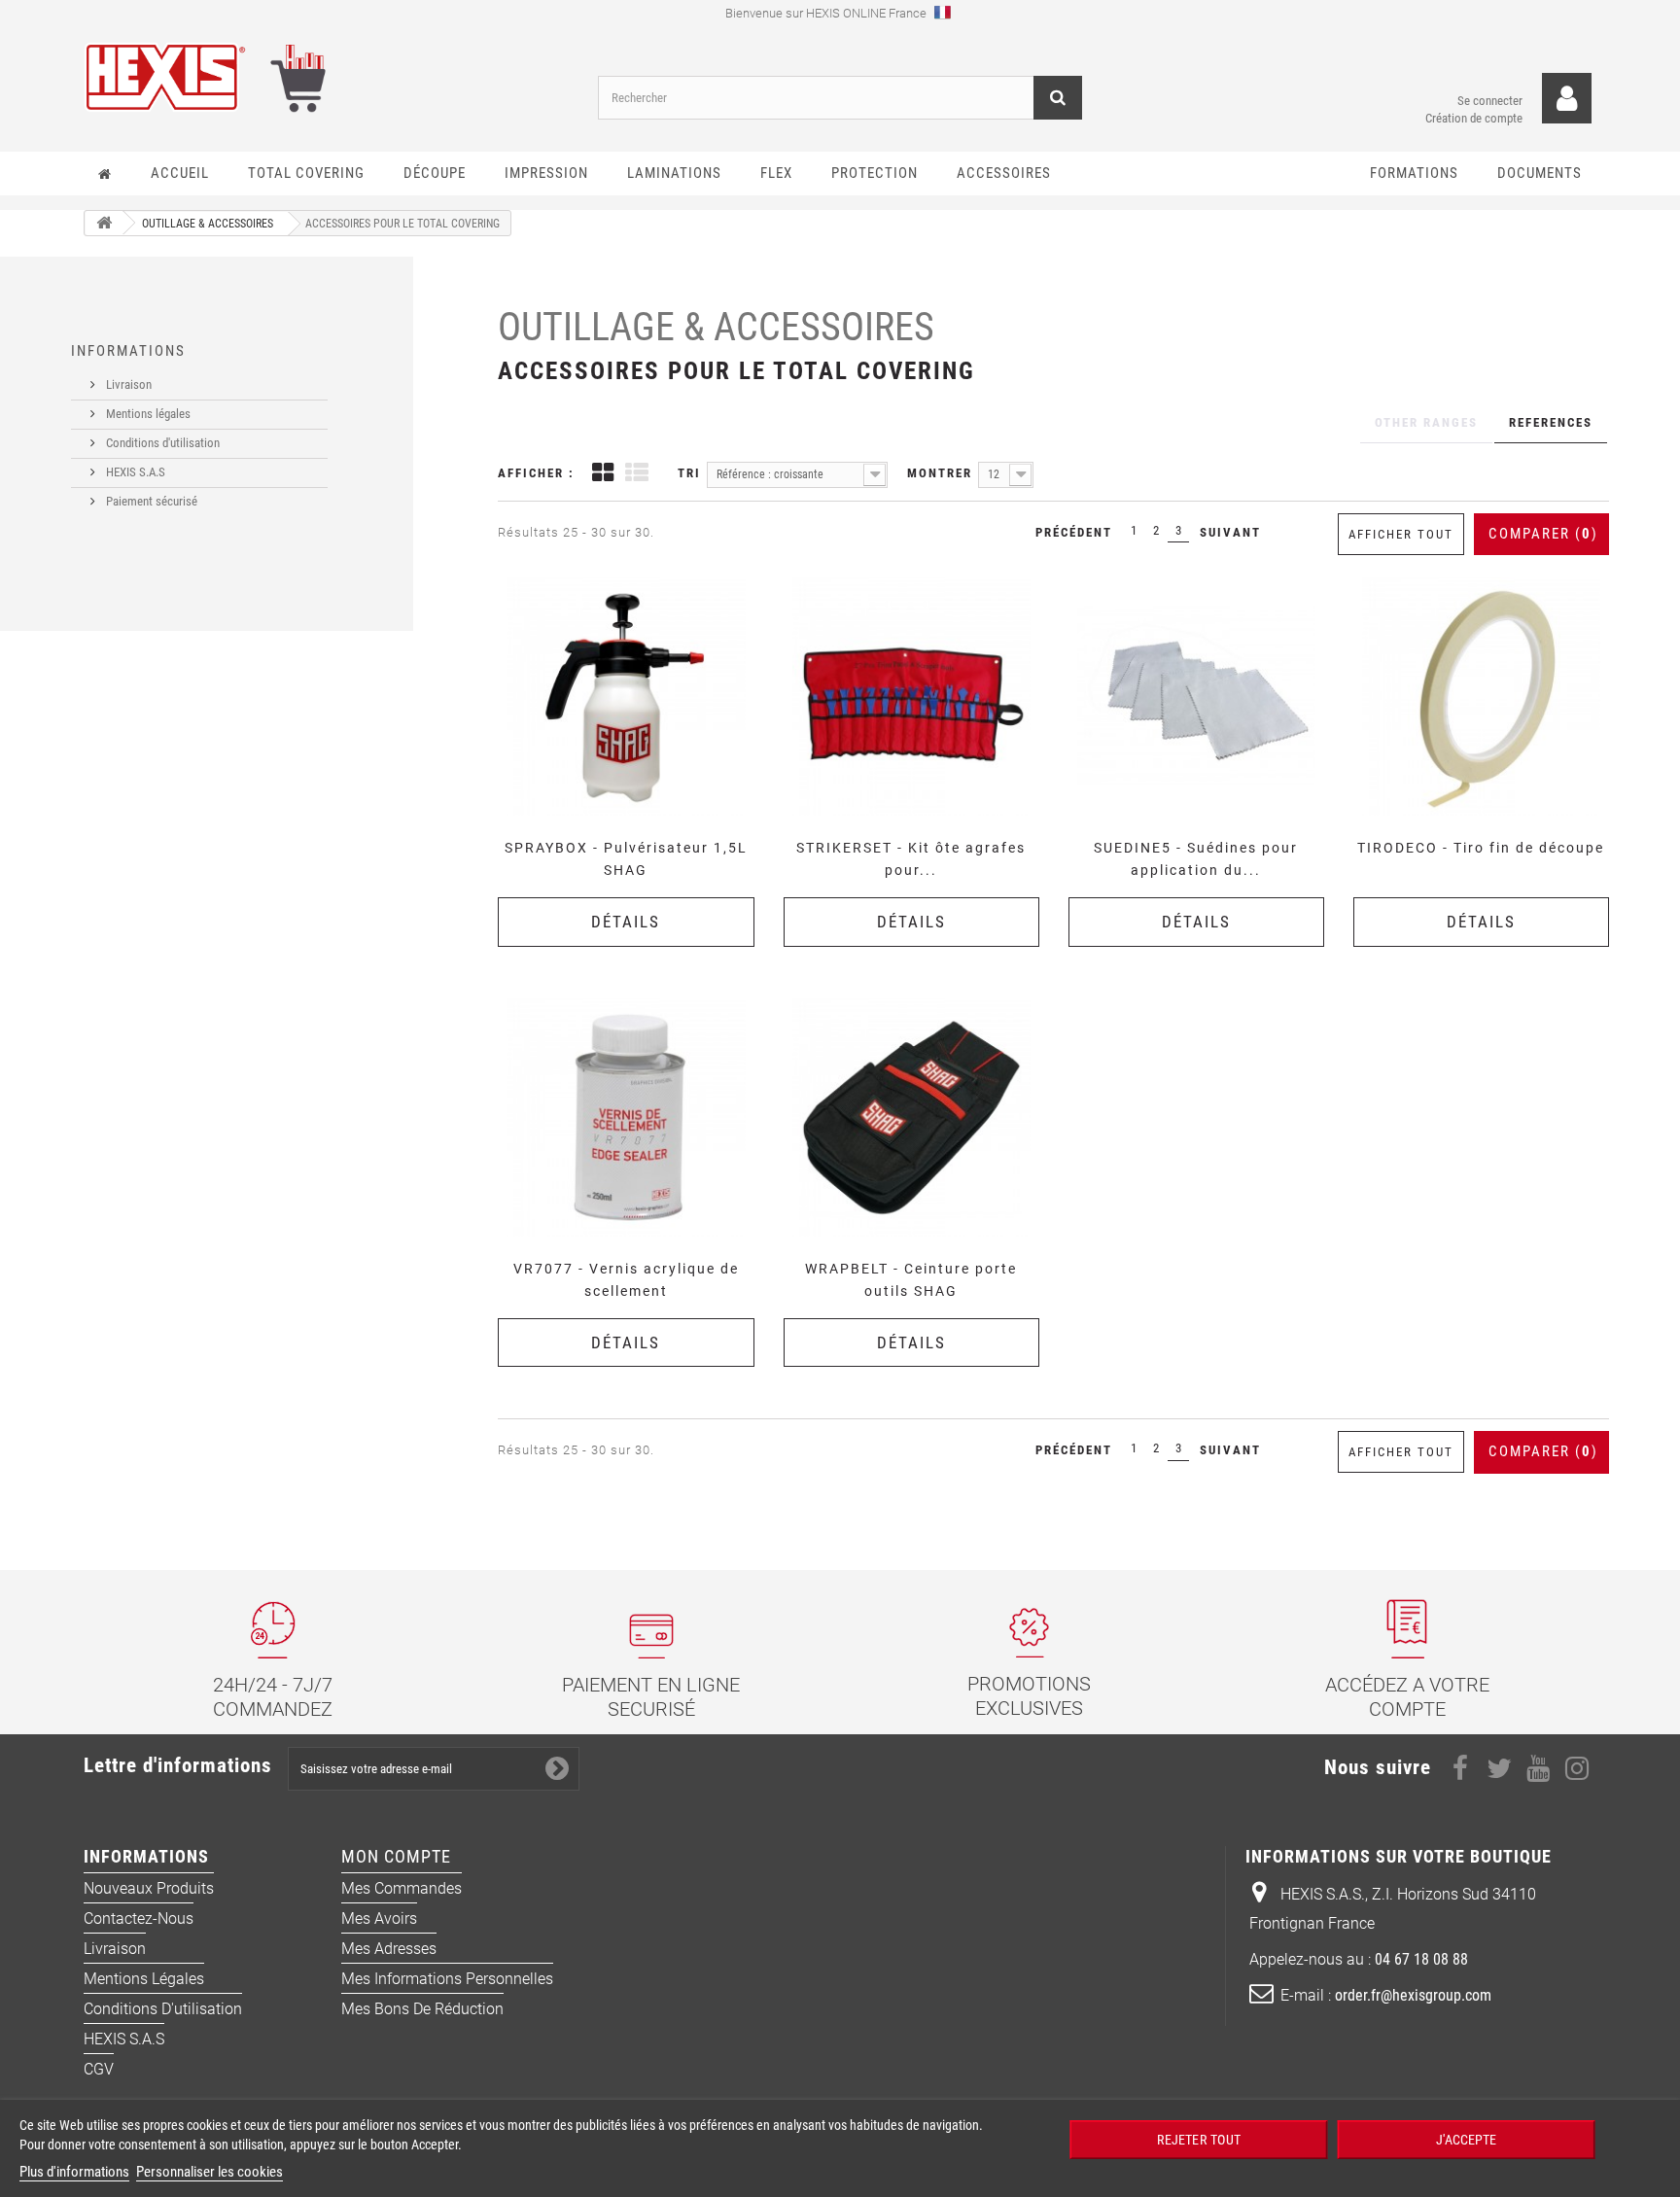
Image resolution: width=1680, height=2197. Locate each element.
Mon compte (396, 1856)
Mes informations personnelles (447, 1979)
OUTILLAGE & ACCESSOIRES (716, 327)
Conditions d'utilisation (161, 443)
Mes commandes (402, 1888)
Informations (128, 351)
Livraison (127, 384)
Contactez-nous (139, 1918)
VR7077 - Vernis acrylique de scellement (626, 1280)
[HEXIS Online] (326, 77)
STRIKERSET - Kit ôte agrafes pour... (911, 859)
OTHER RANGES (1426, 422)
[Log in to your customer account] (1567, 99)
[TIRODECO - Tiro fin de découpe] (1481, 697)
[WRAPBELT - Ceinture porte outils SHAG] (911, 1117)
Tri (689, 473)
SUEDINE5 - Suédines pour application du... (1196, 859)
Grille (603, 475)
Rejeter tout (1198, 2139)
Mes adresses (389, 1949)
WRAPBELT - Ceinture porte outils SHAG (911, 1280)
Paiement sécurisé (150, 501)
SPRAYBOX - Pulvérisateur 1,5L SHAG (626, 859)
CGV (99, 2069)
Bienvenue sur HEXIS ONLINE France (827, 13)
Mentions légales (147, 414)
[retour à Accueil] (104, 223)
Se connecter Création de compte (1474, 109)
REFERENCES (1551, 422)
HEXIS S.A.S (134, 472)
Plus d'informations (74, 2172)
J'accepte (1466, 2139)
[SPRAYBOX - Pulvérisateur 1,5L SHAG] (626, 697)
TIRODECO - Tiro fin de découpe (1481, 848)
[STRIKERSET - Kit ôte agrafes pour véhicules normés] (911, 697)
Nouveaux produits (149, 1888)
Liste (637, 475)
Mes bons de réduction (422, 2009)
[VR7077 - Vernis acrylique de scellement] (626, 1117)
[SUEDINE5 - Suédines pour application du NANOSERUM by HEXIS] (1196, 697)
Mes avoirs (379, 1918)
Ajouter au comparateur (632, 576)
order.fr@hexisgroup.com (1413, 1995)
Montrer (940, 473)
